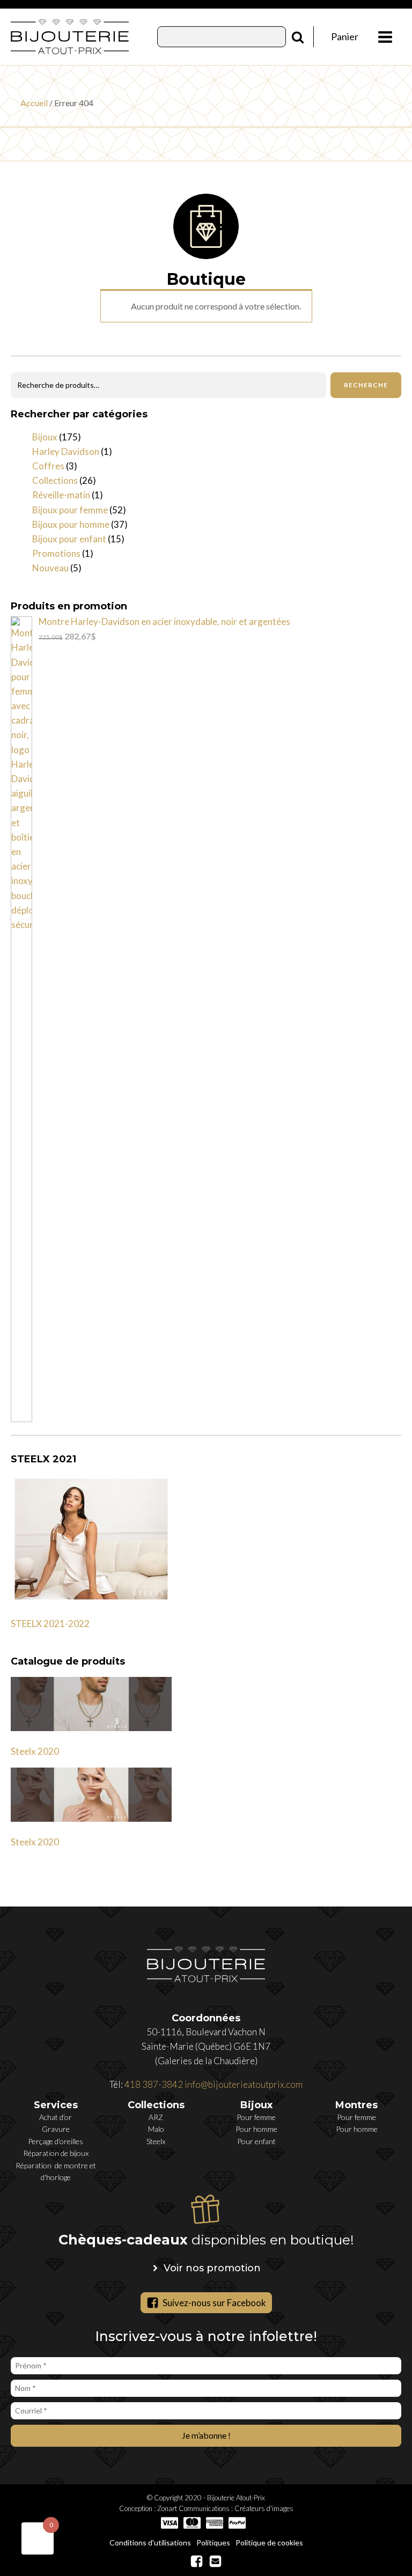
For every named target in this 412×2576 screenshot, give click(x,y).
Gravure (56, 2129)
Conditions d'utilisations (150, 2542)
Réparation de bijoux (56, 2153)
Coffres (48, 466)
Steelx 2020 (35, 1751)
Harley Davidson (66, 451)
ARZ (156, 2117)
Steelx (156, 2141)
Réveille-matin (61, 495)
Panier (345, 36)
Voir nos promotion (212, 2268)
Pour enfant (256, 2141)
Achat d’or (56, 2117)
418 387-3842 (154, 2084)
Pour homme (256, 2129)
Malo (156, 2129)
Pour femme (256, 2117)
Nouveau (50, 568)
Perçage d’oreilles (56, 2141)
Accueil (34, 103)
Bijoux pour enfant (69, 539)
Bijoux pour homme (71, 524)
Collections (55, 480)
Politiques (213, 2542)
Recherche (366, 385)
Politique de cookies (269, 2542)
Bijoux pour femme (70, 510)
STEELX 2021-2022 (50, 1624)
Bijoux (45, 437)
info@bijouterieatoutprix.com (244, 2084)
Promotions (56, 553)
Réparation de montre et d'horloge (56, 2171)
